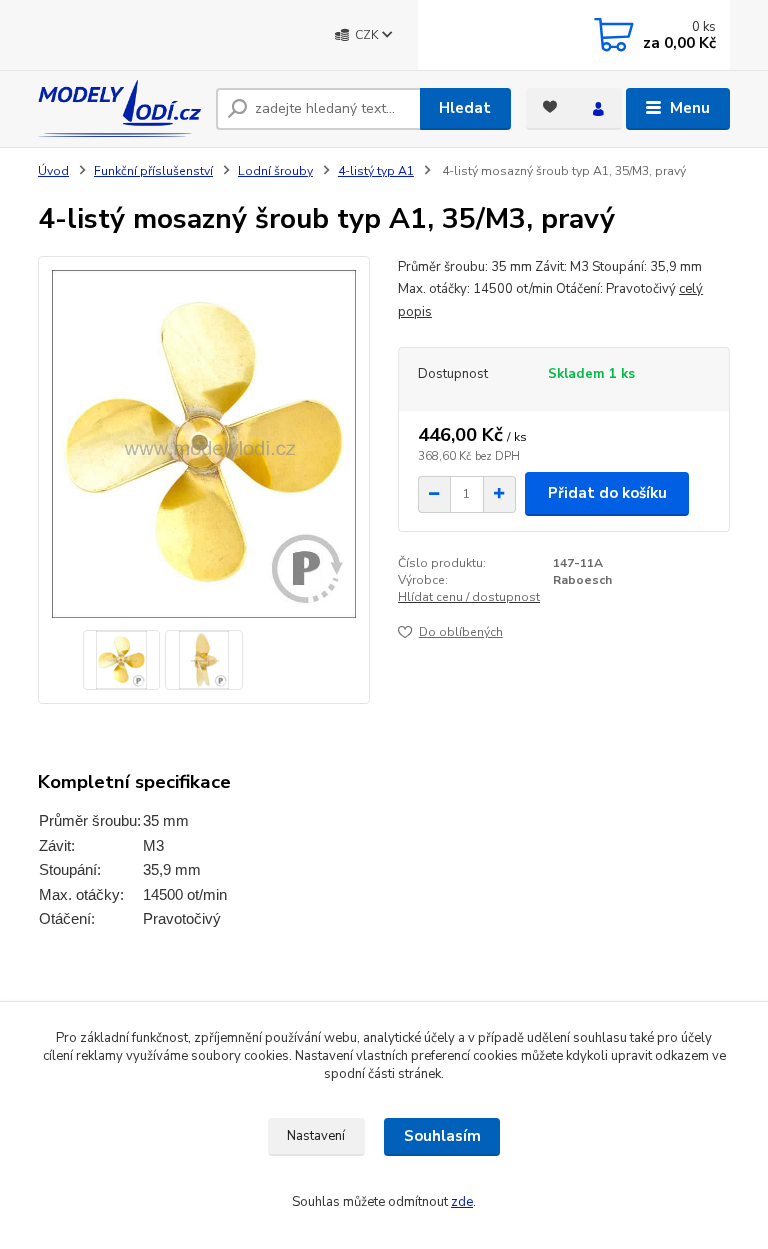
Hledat (465, 108)
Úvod (53, 171)
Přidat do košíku (607, 493)
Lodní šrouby (275, 171)
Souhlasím (442, 1136)
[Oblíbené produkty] (550, 107)
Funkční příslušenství (153, 171)
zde (462, 1202)
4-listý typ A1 (376, 171)
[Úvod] (119, 108)
